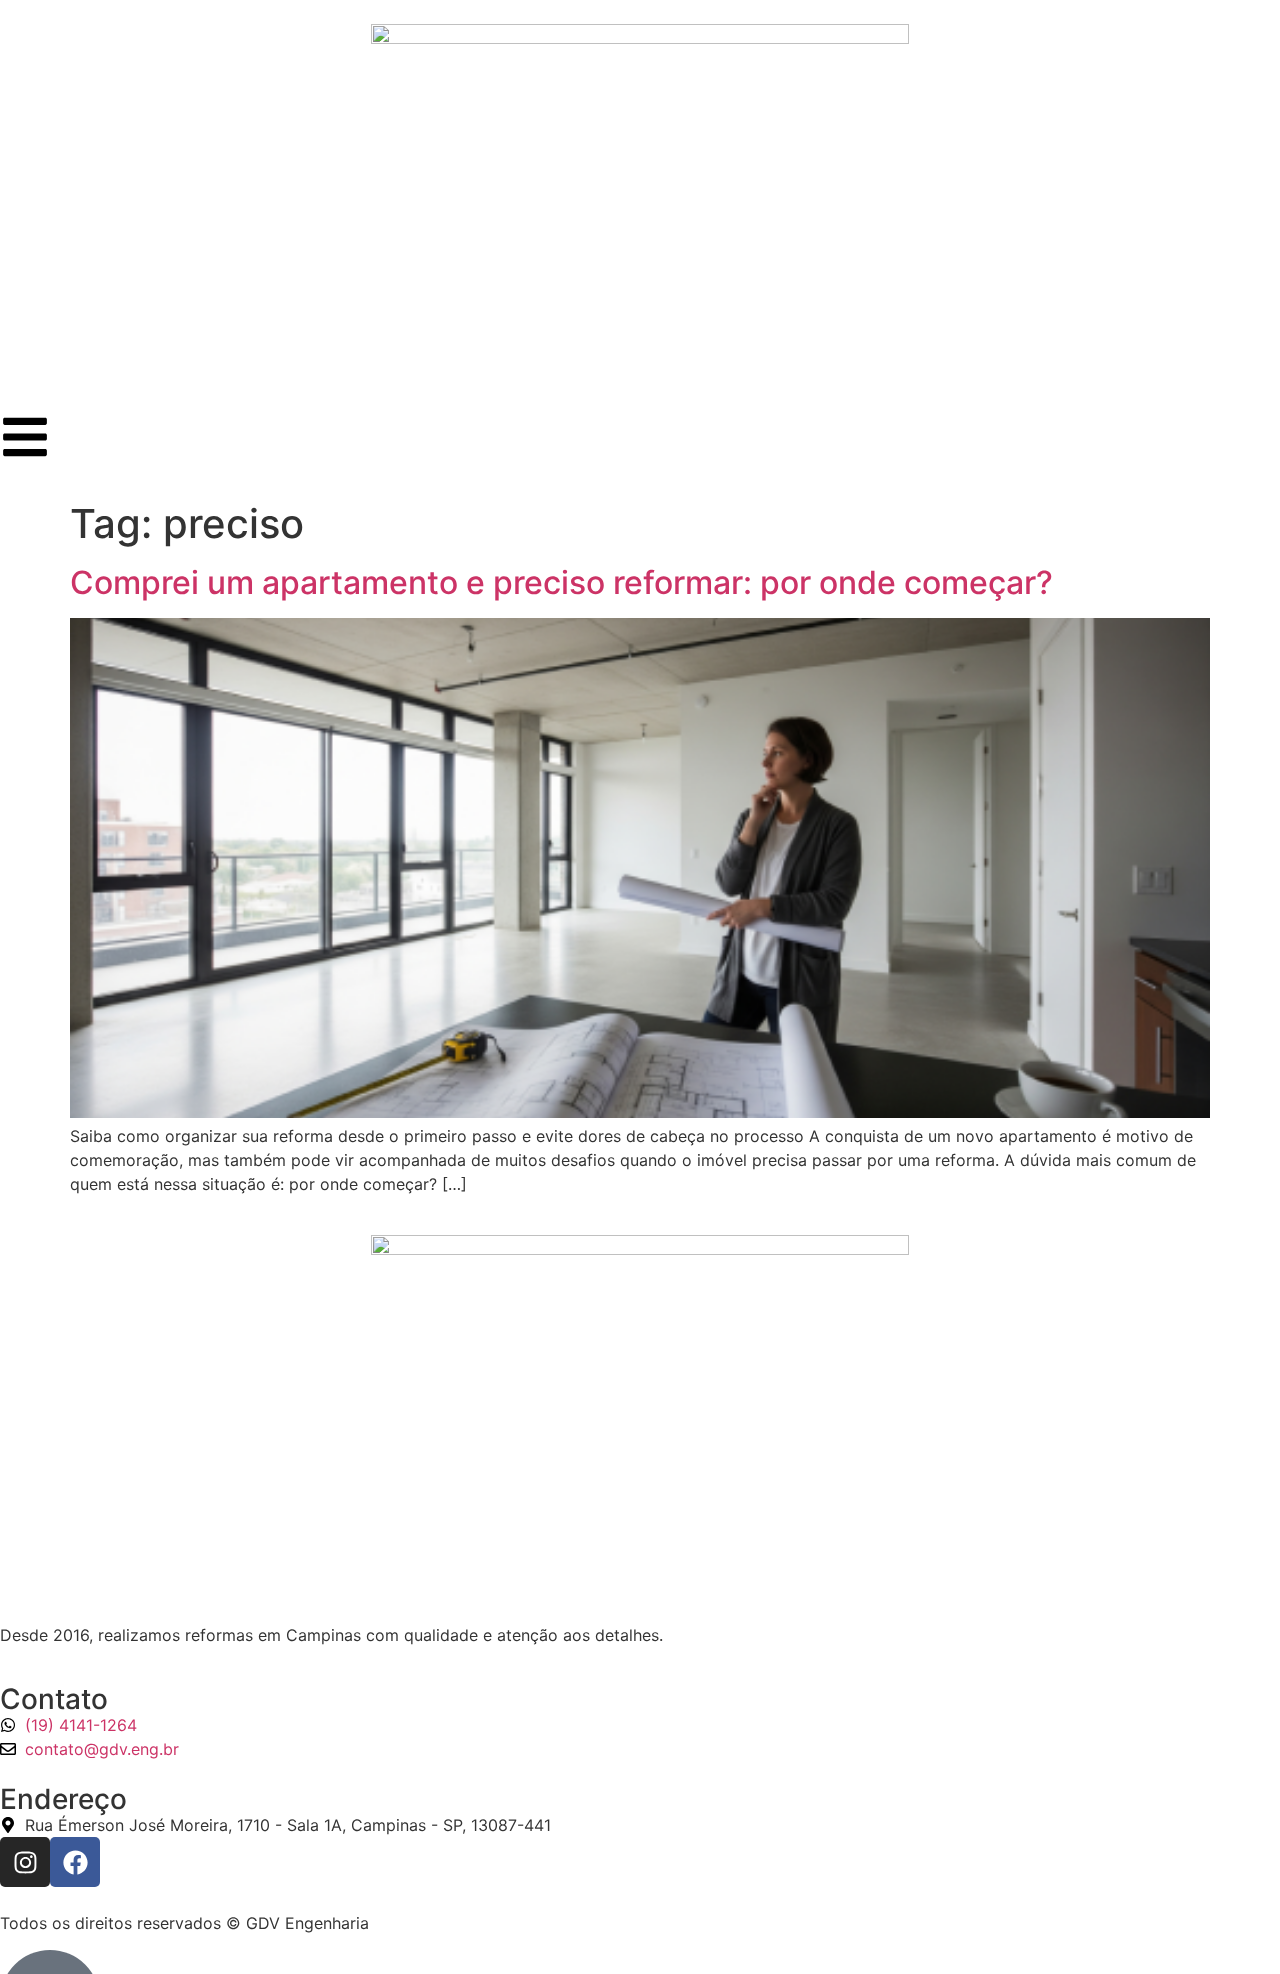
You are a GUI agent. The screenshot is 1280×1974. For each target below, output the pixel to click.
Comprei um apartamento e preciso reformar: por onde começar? (561, 582)
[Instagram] (25, 1862)
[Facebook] (75, 1862)
